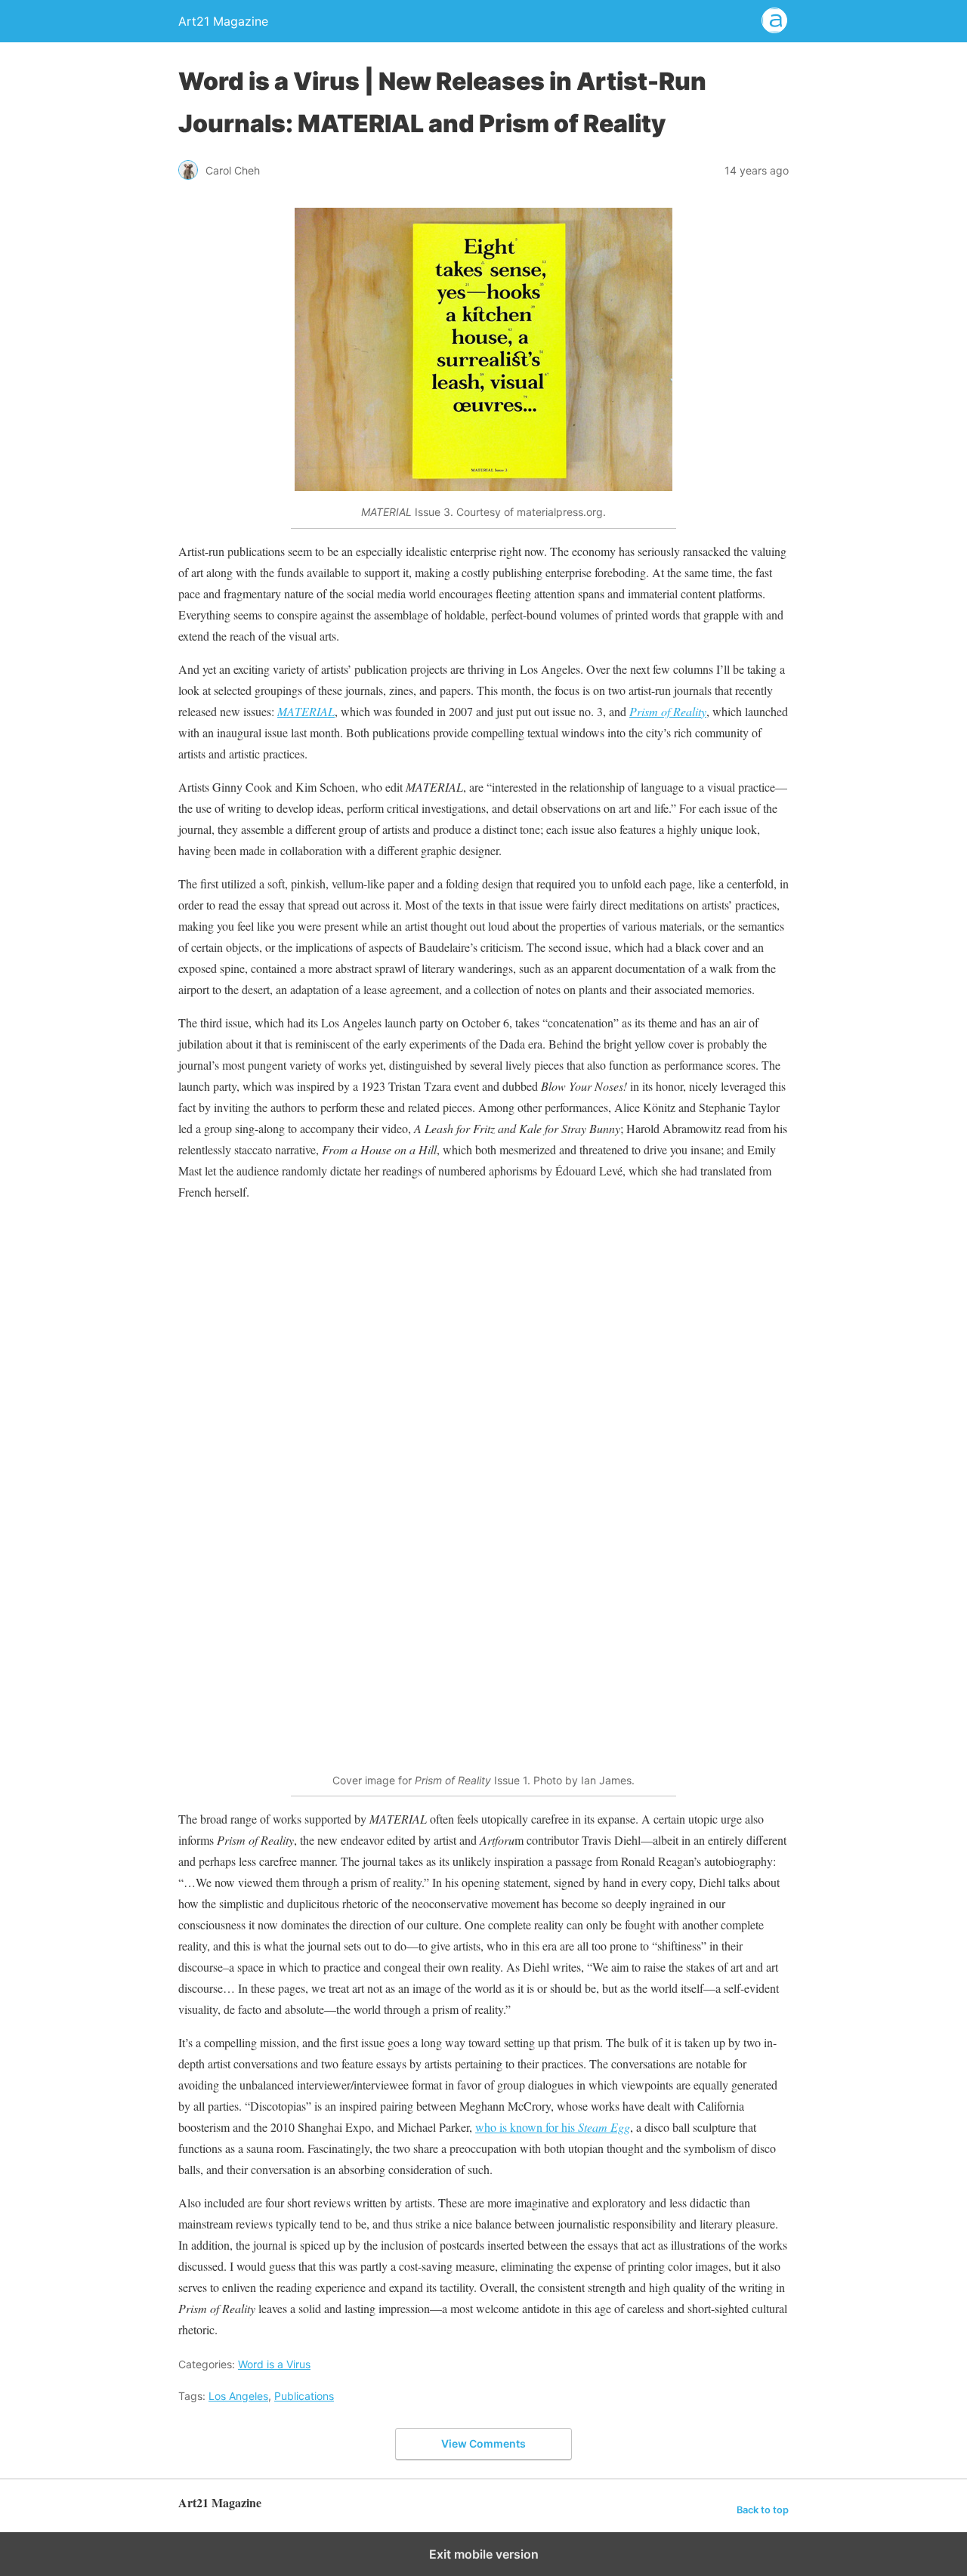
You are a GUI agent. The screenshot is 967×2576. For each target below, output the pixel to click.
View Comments (483, 2443)
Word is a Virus (274, 2364)
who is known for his (553, 2127)
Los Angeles (238, 2396)
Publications (304, 2396)
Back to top (763, 2510)
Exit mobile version (484, 2554)
